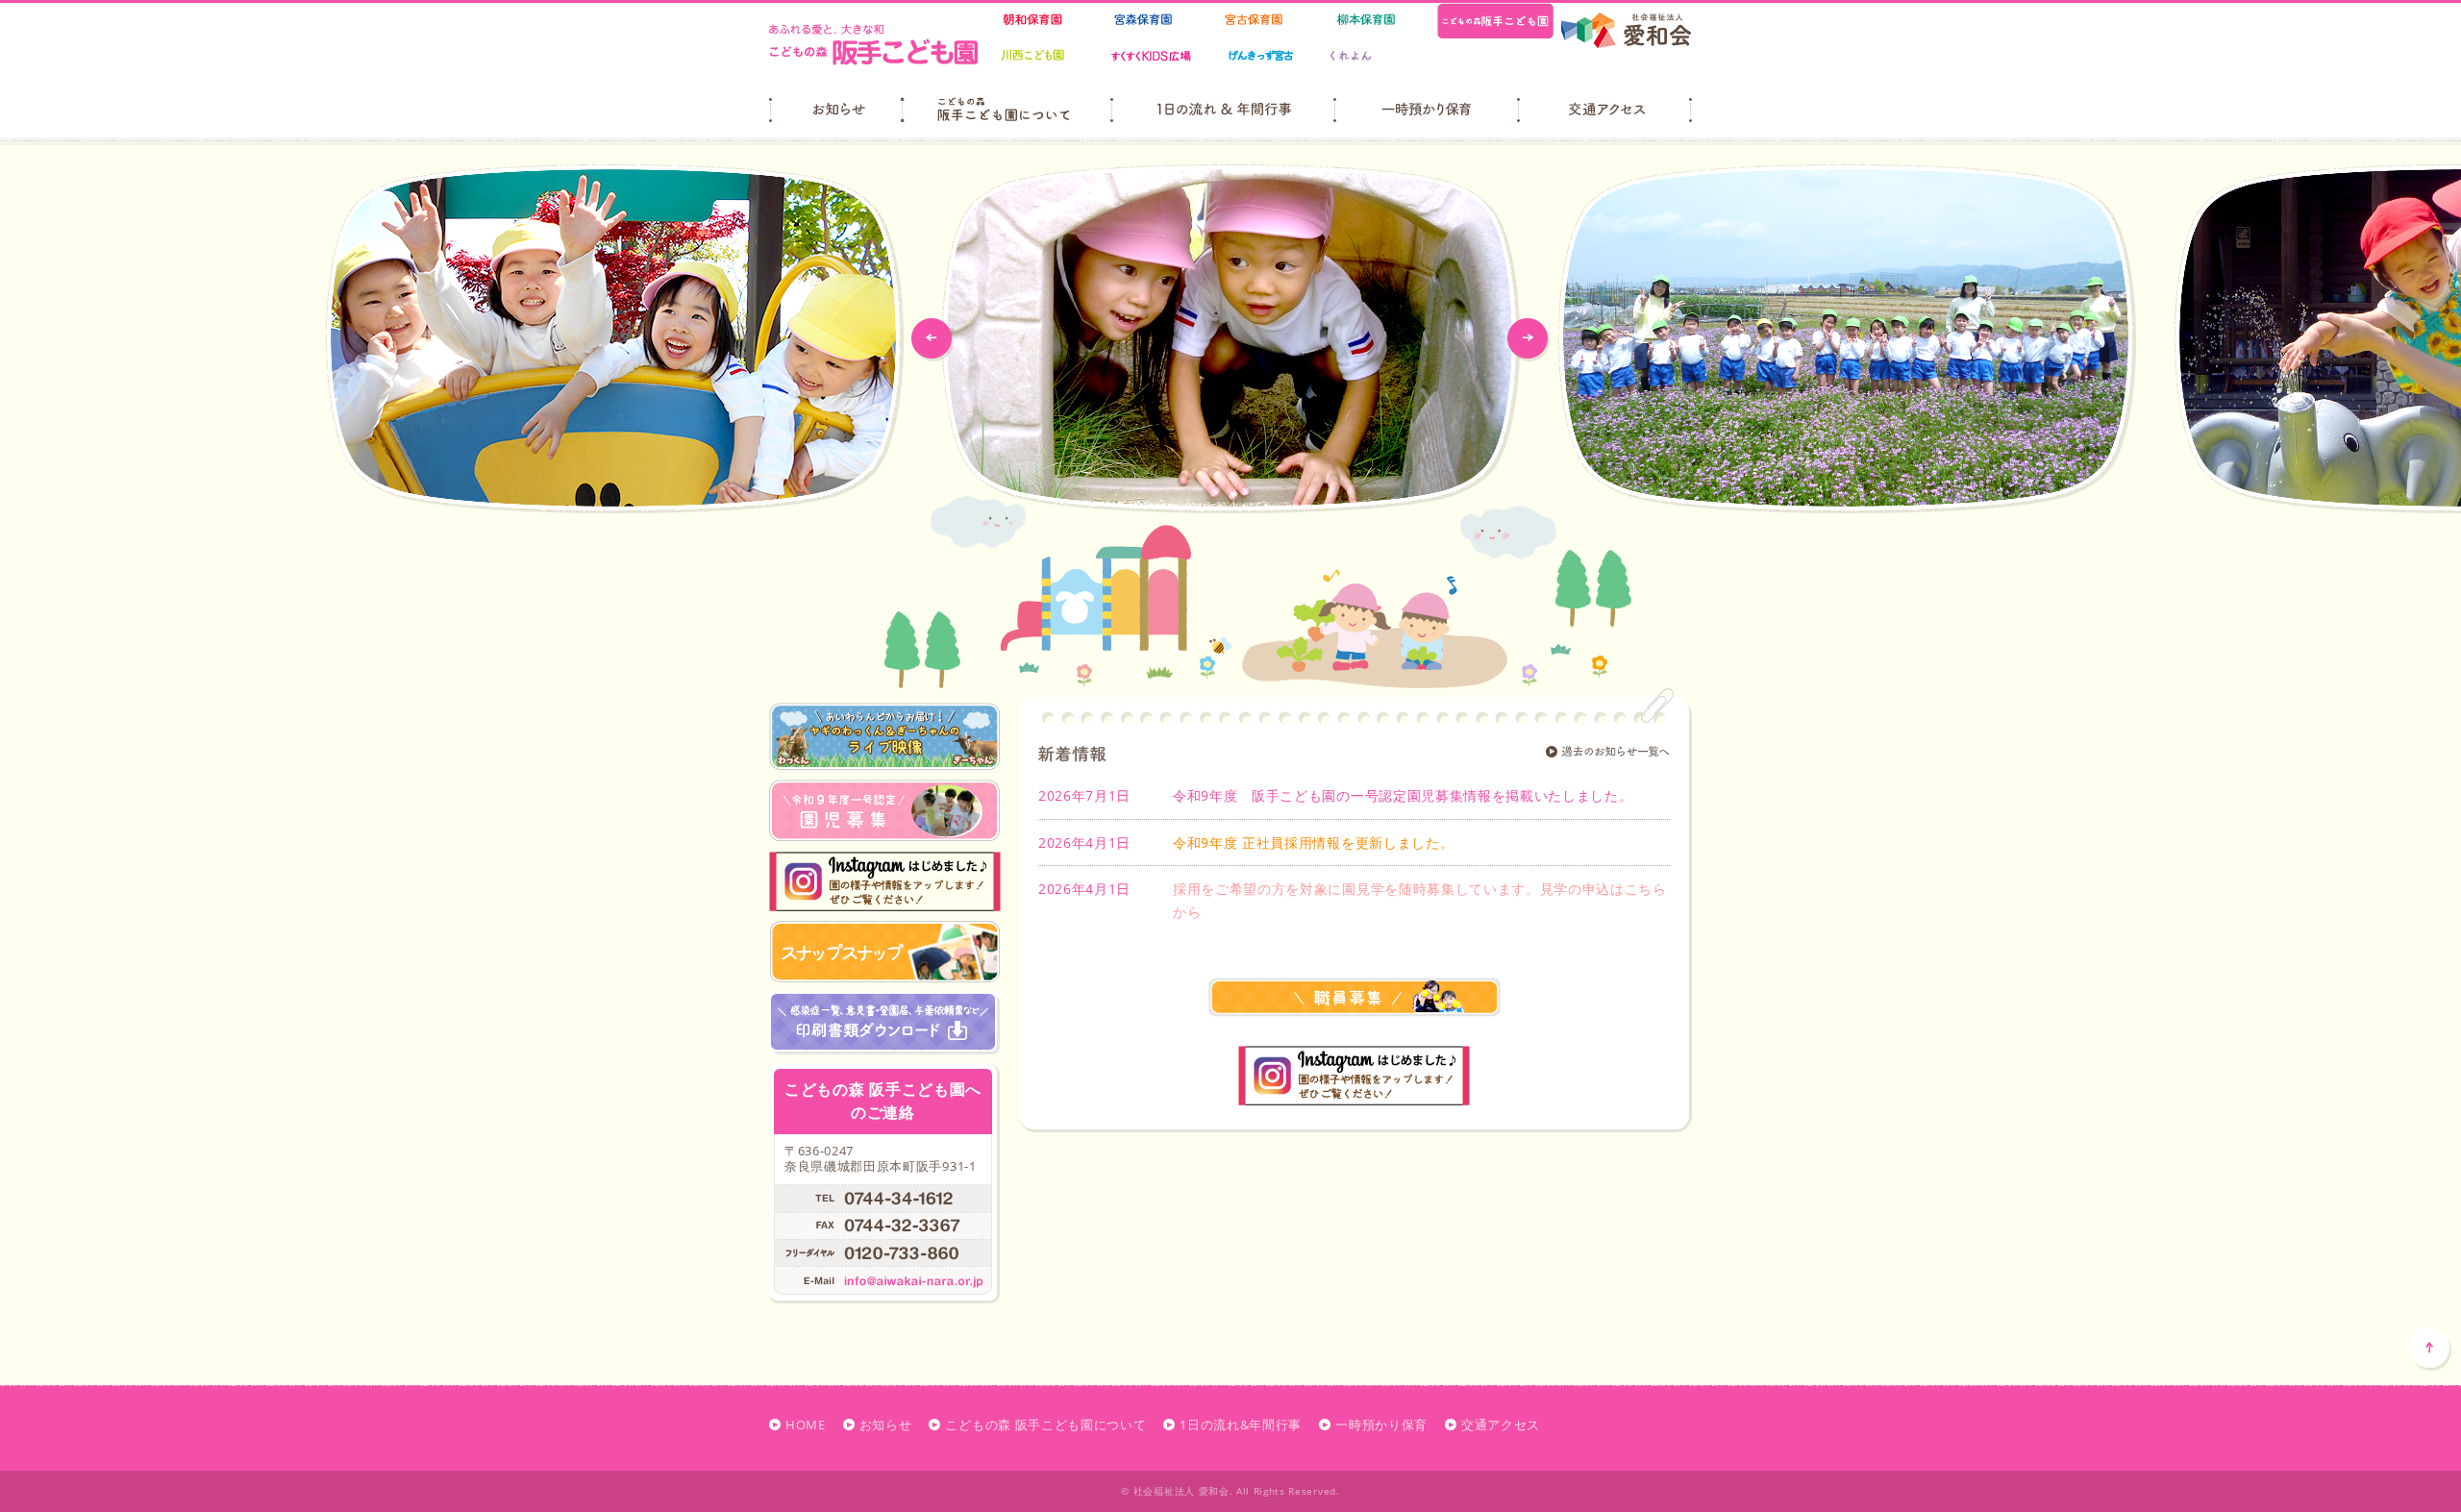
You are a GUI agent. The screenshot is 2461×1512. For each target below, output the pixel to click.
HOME (806, 1425)
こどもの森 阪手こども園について (1045, 1425)
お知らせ (886, 1425)
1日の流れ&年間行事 (1241, 1425)
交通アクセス (1501, 1425)
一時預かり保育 (1381, 1425)
